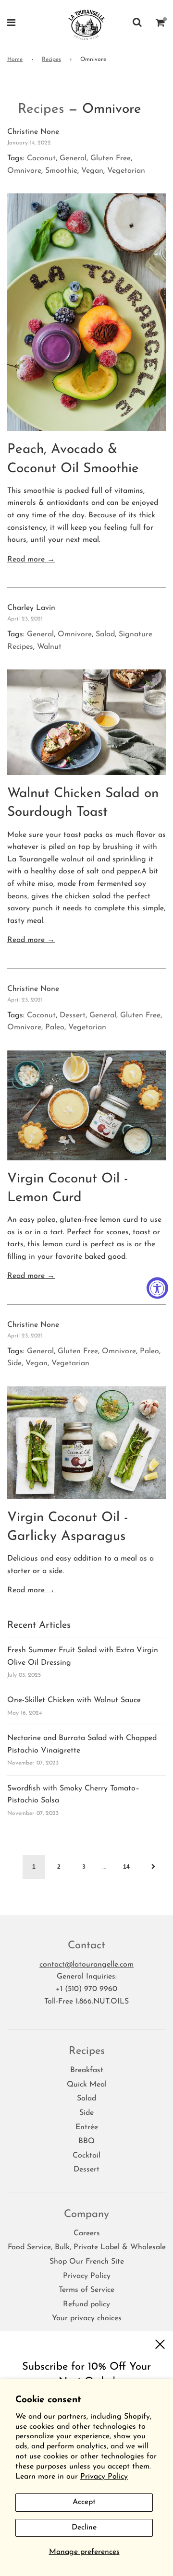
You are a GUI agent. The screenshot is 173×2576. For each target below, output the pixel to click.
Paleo (55, 1027)
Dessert (73, 1015)
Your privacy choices (87, 2318)
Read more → (31, 560)
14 (126, 1867)
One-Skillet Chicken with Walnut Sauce (74, 1700)
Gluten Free (111, 158)
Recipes (51, 60)
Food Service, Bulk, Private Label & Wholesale (87, 2247)
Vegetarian (126, 171)
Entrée (87, 2127)
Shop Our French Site (87, 2262)
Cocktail (86, 2156)
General (73, 158)
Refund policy (86, 2304)
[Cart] (161, 24)
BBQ (86, 2141)
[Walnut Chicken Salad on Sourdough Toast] (86, 722)
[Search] (137, 24)
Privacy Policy (104, 2477)
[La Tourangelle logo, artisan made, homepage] (87, 24)
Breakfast (87, 2070)
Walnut (49, 647)
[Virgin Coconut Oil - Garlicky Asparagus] (86, 1443)
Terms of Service (86, 2290)
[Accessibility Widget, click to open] (157, 1288)
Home (15, 60)
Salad (105, 634)
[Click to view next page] (154, 1867)
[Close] (160, 2344)
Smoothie (61, 171)
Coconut (41, 158)
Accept (84, 2502)
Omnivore (24, 171)
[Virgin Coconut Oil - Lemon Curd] (86, 1105)
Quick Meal (87, 2085)
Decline (84, 2528)
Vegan (92, 171)
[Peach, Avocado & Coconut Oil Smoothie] (86, 312)
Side (14, 1363)
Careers (87, 2233)
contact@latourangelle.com (86, 1965)
